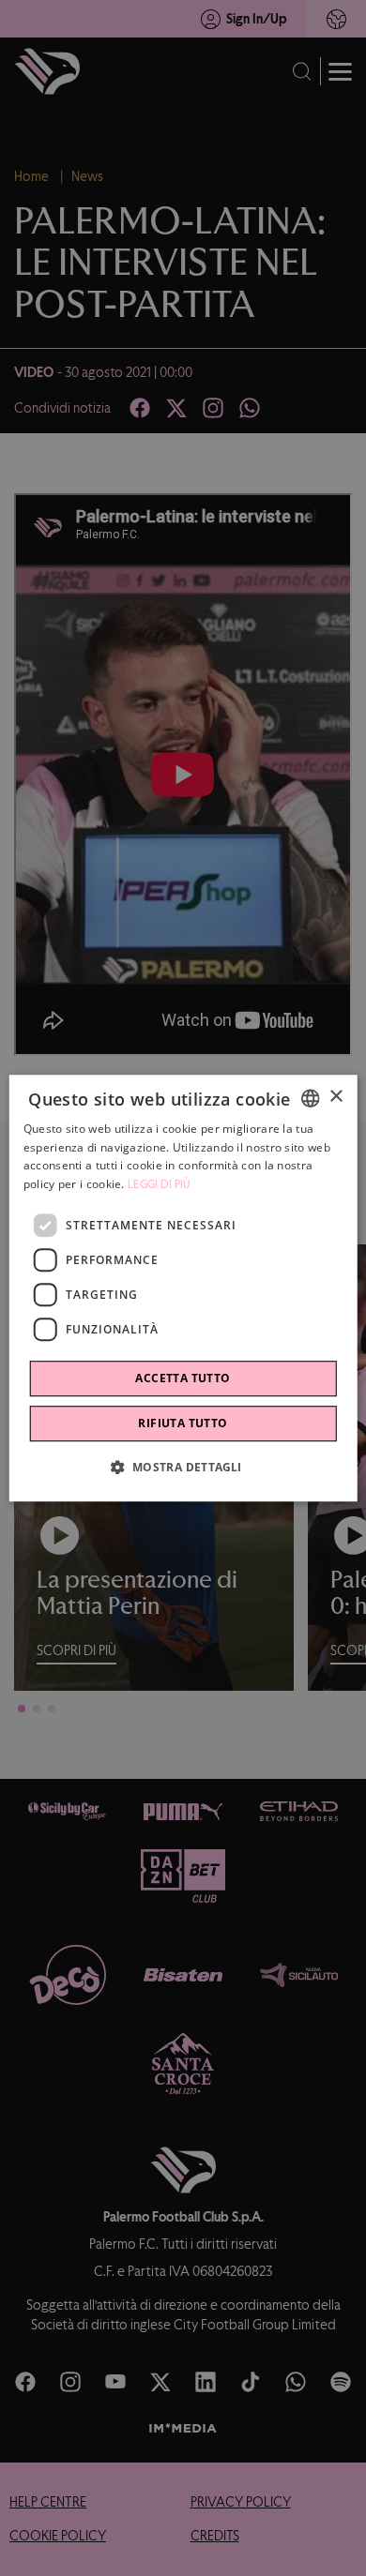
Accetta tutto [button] (183, 1378)
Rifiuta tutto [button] (183, 1423)
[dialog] (183, 1288)
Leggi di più (160, 1184)
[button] (183, 1467)
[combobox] (310, 1098)
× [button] (335, 1097)
